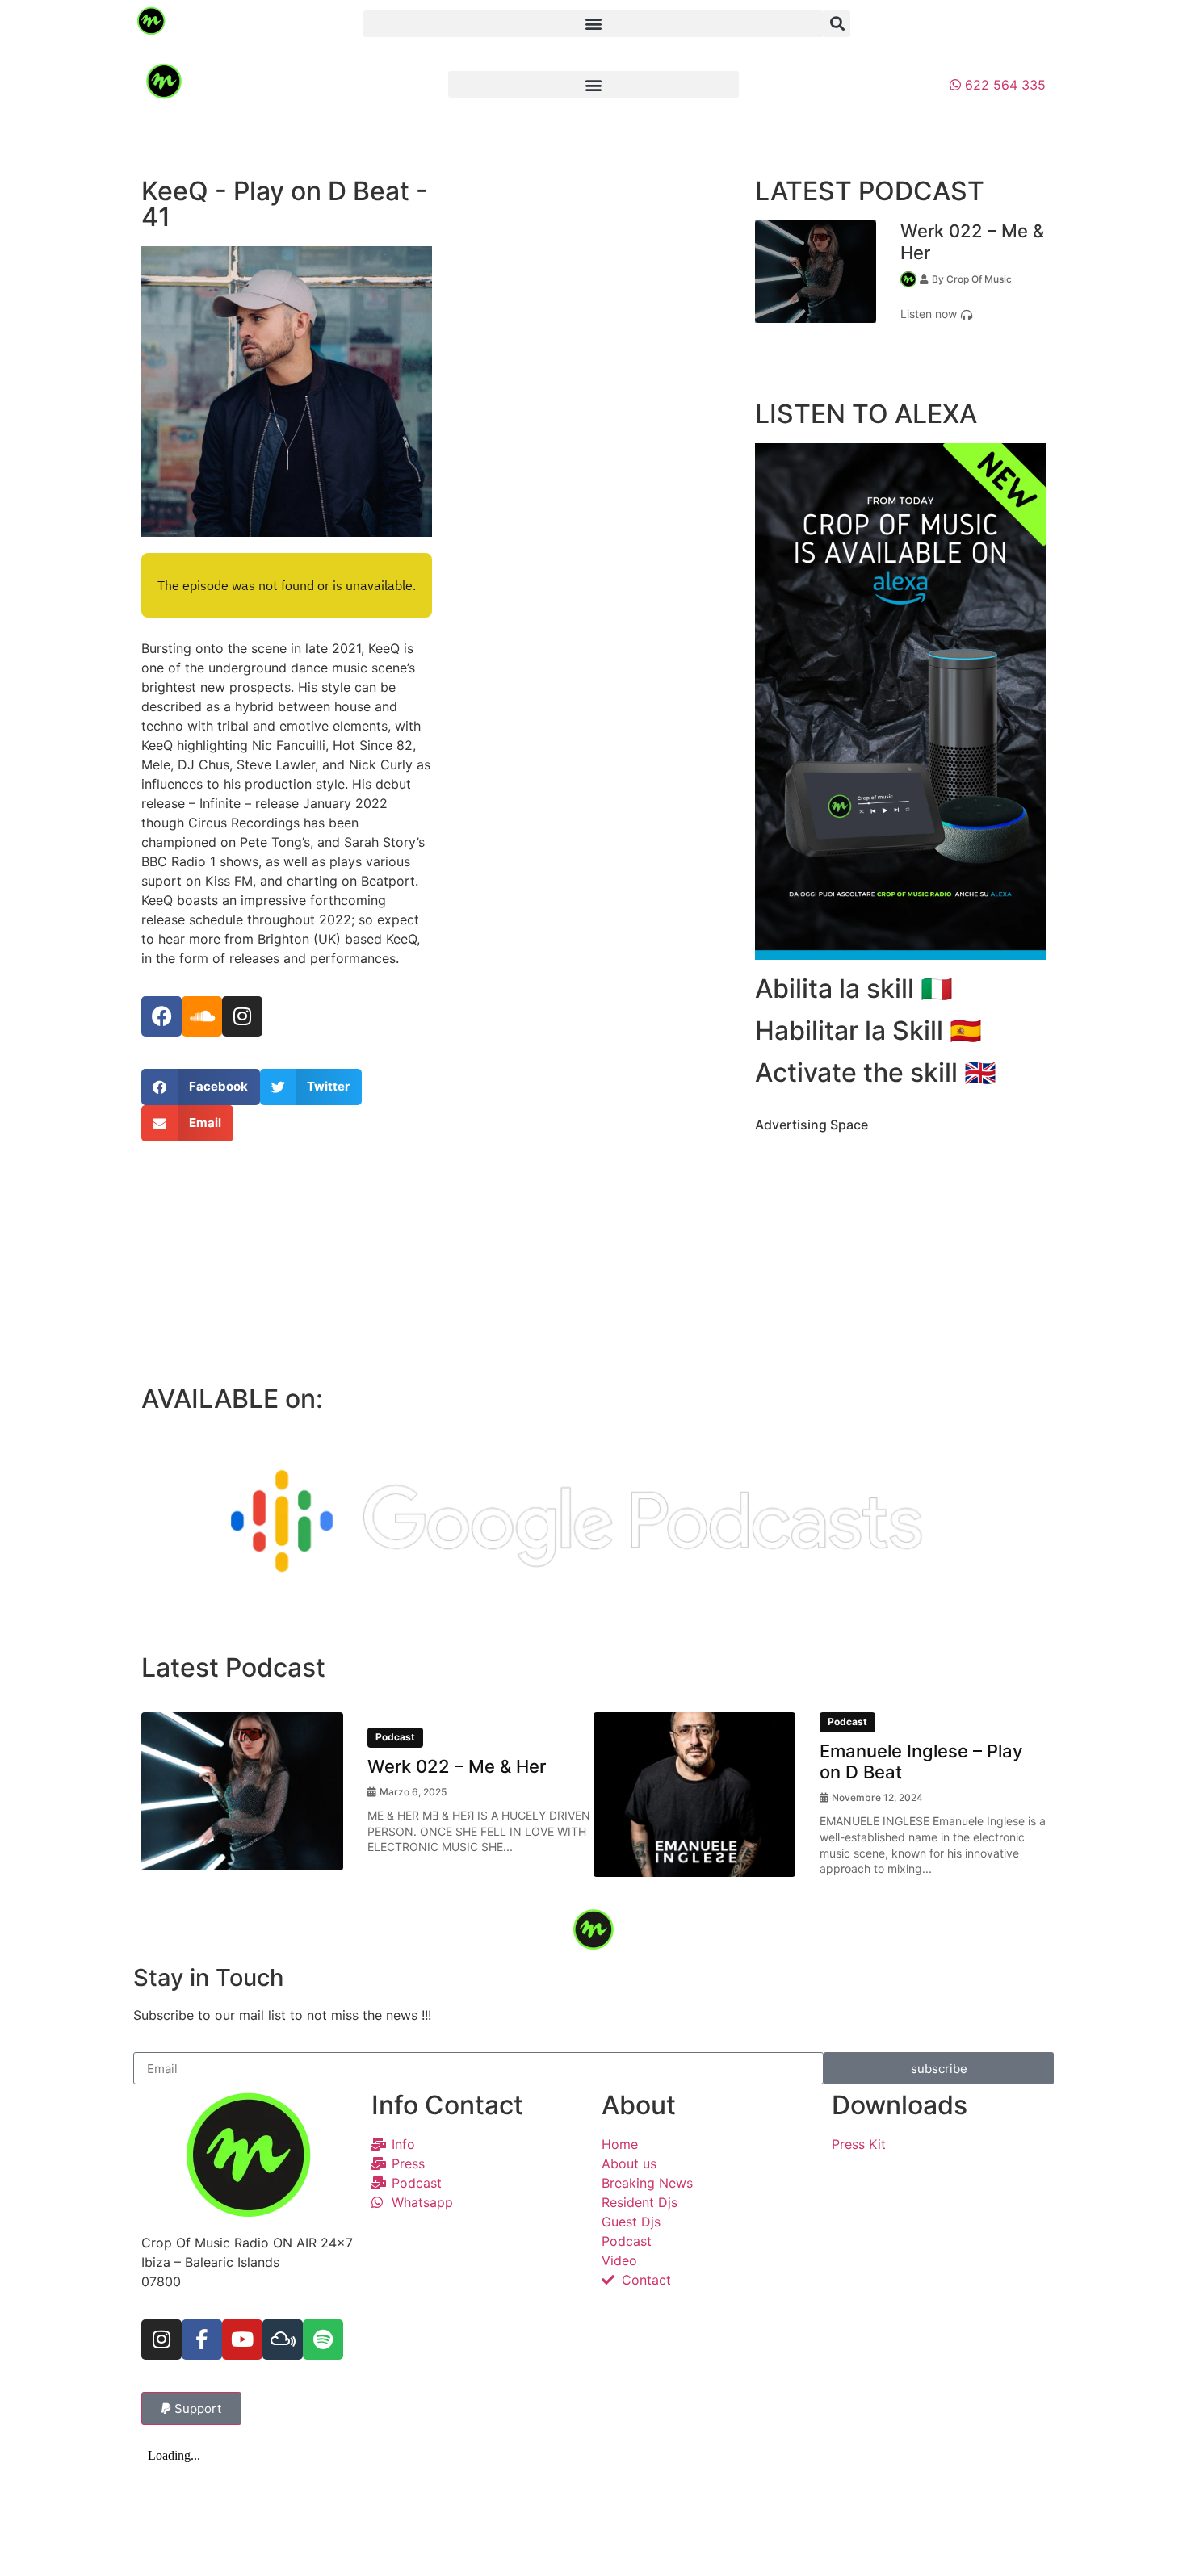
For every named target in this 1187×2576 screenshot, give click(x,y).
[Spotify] (323, 2339)
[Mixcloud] (283, 2339)
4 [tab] (606, 1889)
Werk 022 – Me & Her (457, 1766)
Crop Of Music (979, 279)
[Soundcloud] (202, 1016)
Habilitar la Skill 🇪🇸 (868, 1030)
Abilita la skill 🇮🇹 (854, 989)
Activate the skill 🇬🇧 (876, 1072)
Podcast (395, 1737)
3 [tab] (925, 357)
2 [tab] (900, 357)
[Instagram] (242, 1016)
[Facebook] (161, 1016)
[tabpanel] (900, 272)
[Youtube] (242, 2339)
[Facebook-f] (202, 2339)
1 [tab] (876, 357)
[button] (593, 24)
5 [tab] (630, 1889)
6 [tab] (654, 1889)
